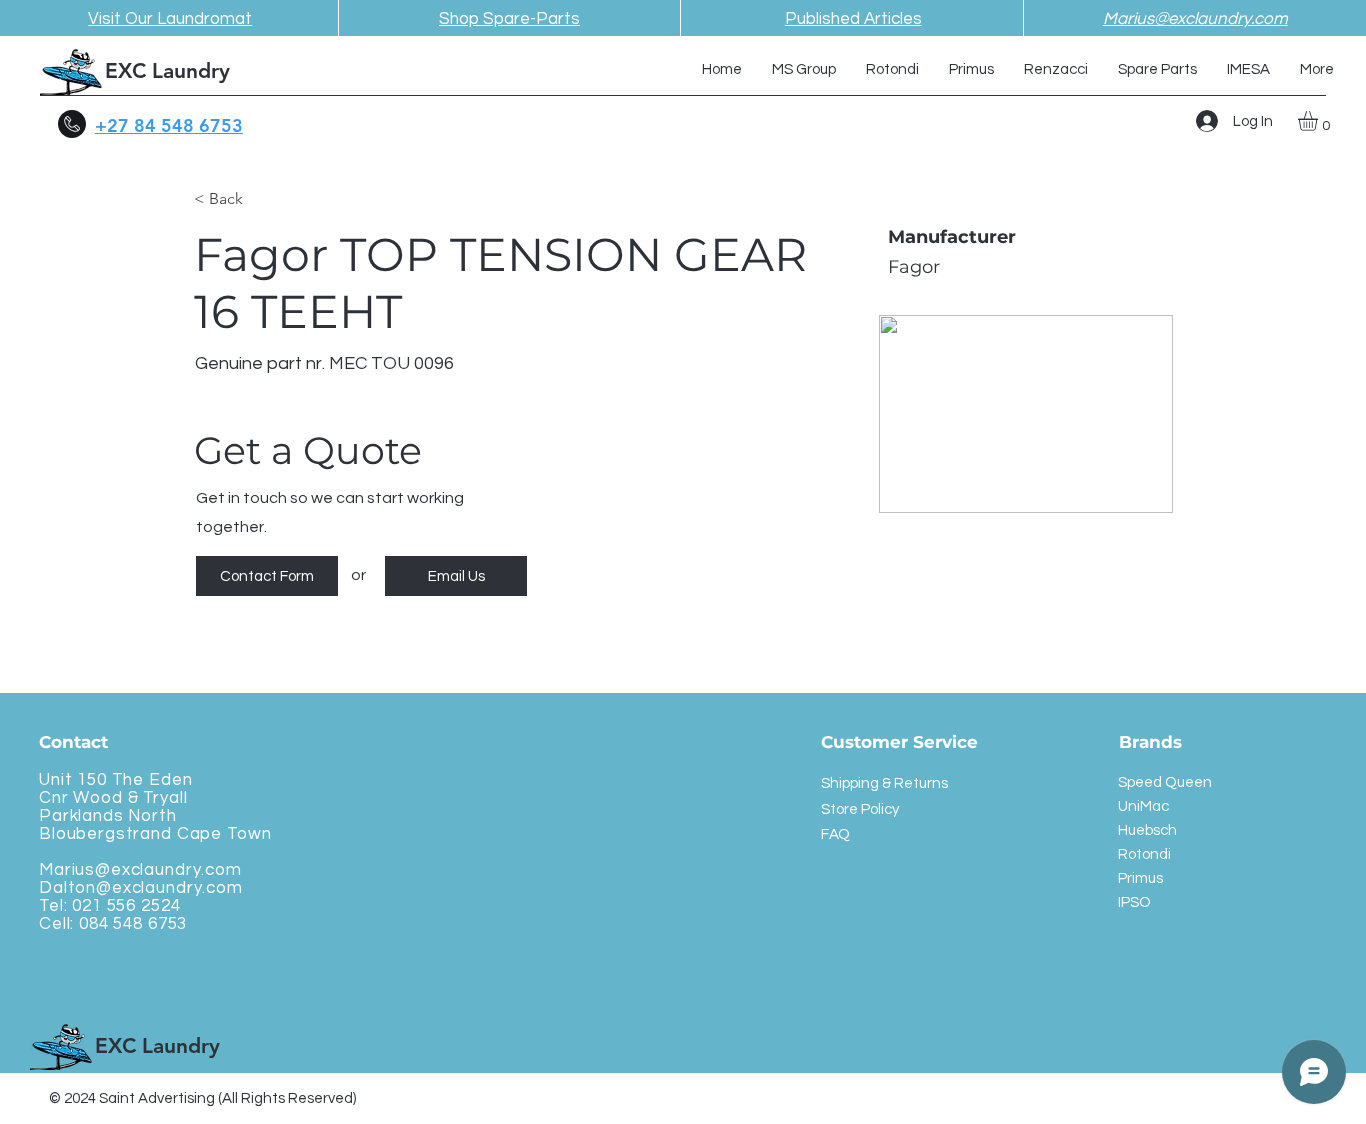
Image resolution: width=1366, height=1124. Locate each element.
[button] (1319, 121)
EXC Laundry (167, 70)
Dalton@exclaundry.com (141, 888)
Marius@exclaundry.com (140, 870)
